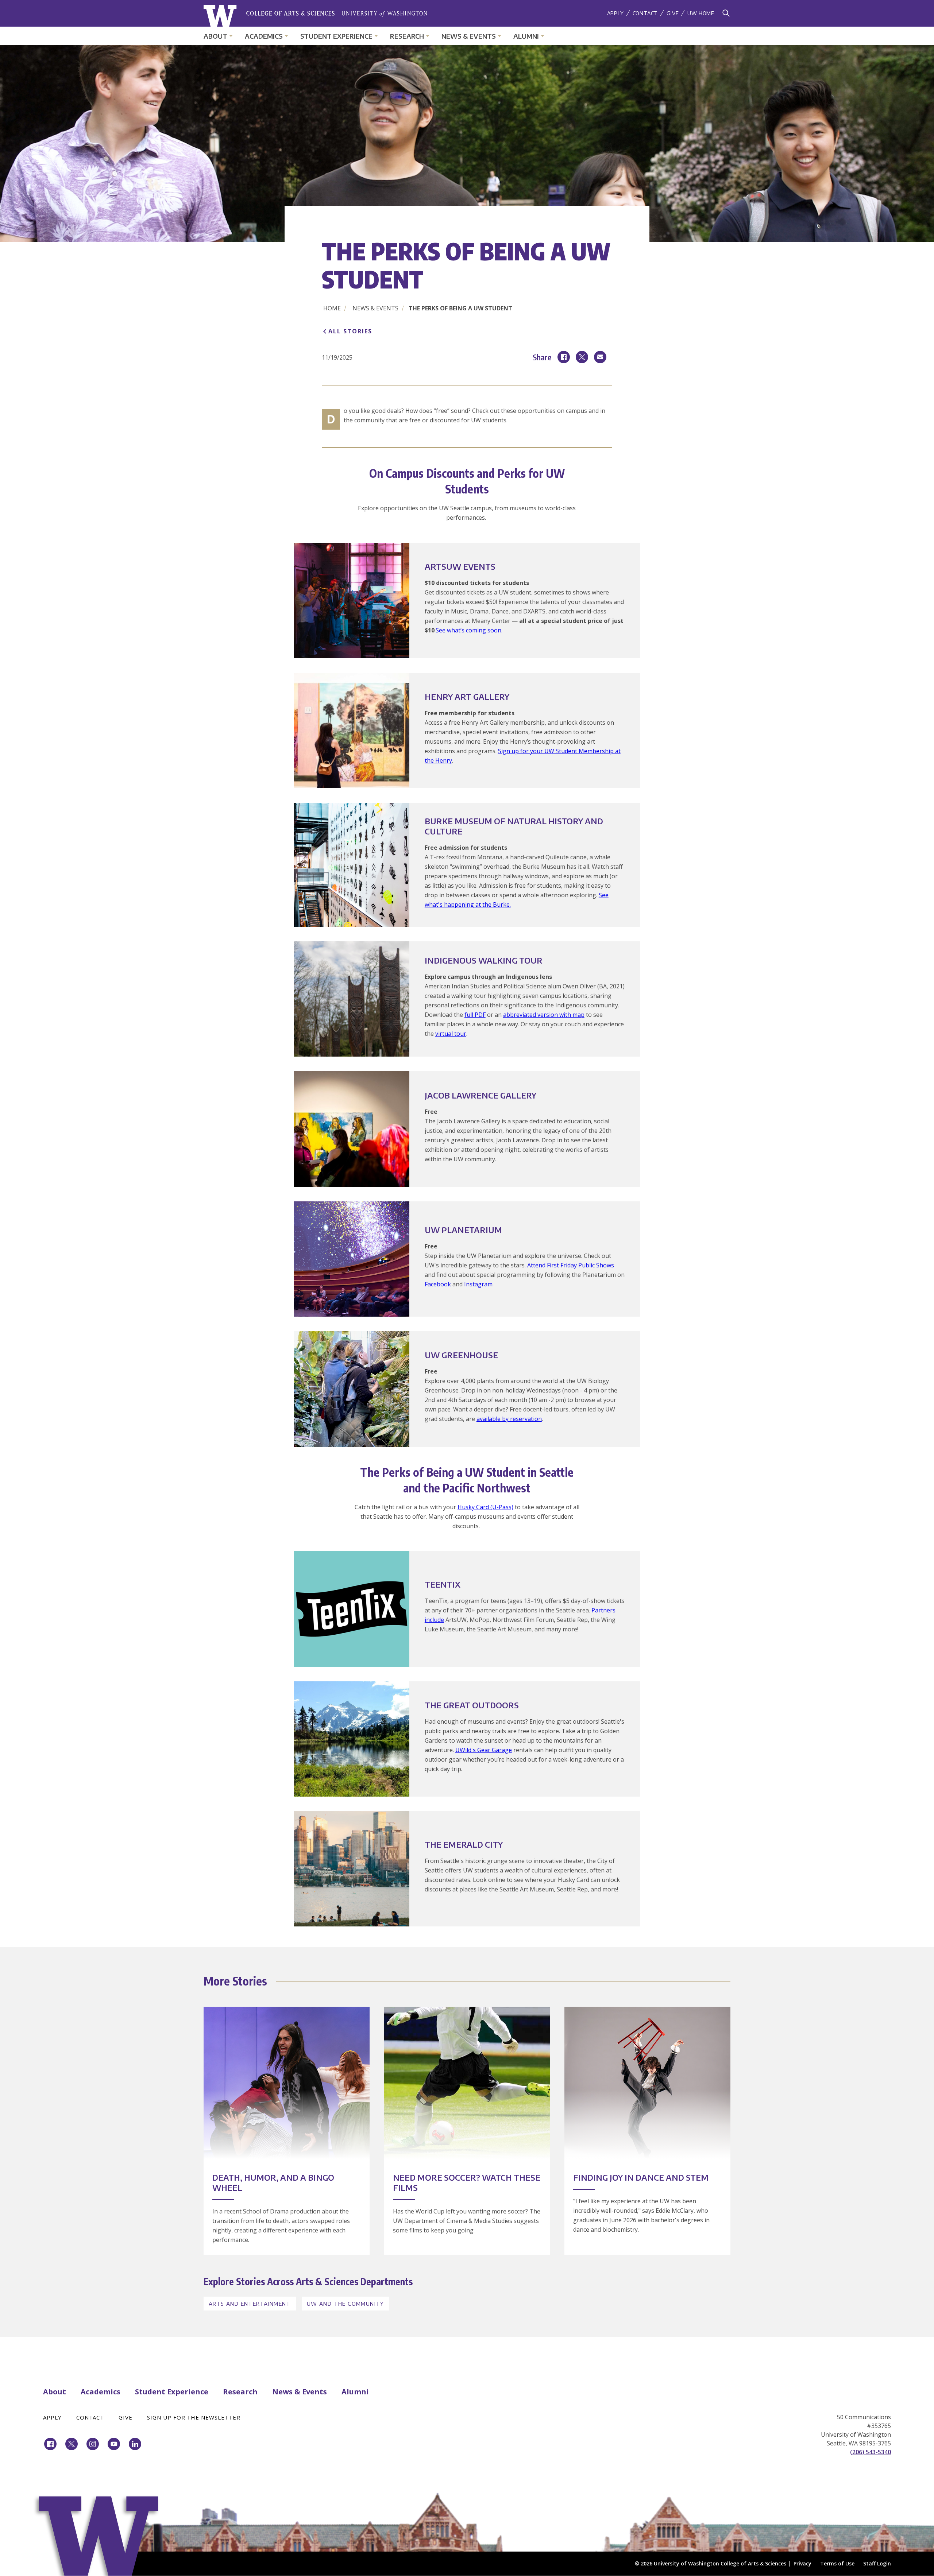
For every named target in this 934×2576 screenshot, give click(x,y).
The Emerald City (464, 1844)
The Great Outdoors (472, 1705)
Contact (645, 13)
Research (407, 36)
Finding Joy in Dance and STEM (641, 2177)
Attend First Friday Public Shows (571, 1265)
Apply (615, 13)
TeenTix (443, 1584)
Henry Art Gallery (467, 697)
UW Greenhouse (461, 1355)
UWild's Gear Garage (484, 1750)
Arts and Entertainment (250, 2304)
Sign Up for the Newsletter (194, 2417)
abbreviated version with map (544, 1015)
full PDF (475, 1015)
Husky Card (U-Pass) (485, 1507)
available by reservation (509, 1419)
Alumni (526, 36)
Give (673, 13)
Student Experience (336, 36)
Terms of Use (837, 2563)
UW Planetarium (463, 1230)
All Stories (350, 331)
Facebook (438, 1284)
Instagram (478, 1284)
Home (332, 308)
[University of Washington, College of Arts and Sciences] (315, 16)
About (215, 36)
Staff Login (877, 2563)
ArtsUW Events (460, 566)
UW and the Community (346, 2304)
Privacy (802, 2563)
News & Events (469, 36)
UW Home (701, 13)
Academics (264, 36)
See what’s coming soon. (469, 630)
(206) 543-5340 (871, 2452)
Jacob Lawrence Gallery (480, 1095)
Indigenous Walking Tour (484, 960)
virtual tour (451, 1034)
